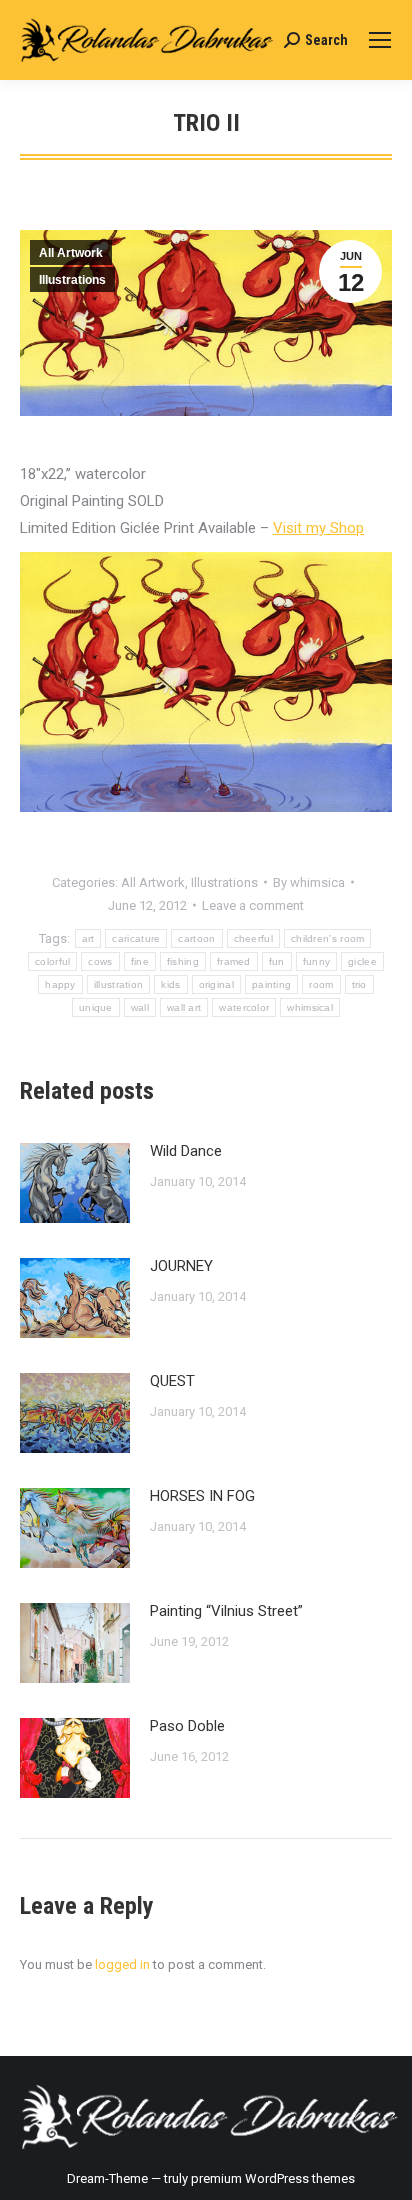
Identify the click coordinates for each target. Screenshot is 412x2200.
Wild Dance (186, 1151)
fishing (183, 961)
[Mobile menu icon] (380, 40)
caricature (136, 938)
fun (277, 961)
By (309, 882)
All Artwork (71, 253)
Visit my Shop (318, 528)
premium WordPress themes (273, 2178)
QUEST (172, 1381)
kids (170, 984)
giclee (362, 961)
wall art (184, 1007)
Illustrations (72, 280)
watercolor (244, 1007)
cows (100, 961)
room (321, 984)
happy (60, 984)
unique (96, 1007)
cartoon (196, 938)
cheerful (253, 938)
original (216, 984)
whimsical (310, 1007)
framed (234, 961)
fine (140, 961)
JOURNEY (181, 1266)
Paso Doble (187, 1726)
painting (271, 984)
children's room (328, 938)
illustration (119, 984)
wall (140, 1007)
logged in (122, 1964)
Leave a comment (253, 905)
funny (317, 961)
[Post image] (75, 1183)
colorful (52, 961)
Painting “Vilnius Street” (226, 1611)
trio (359, 984)
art (88, 938)
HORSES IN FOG (202, 1496)
